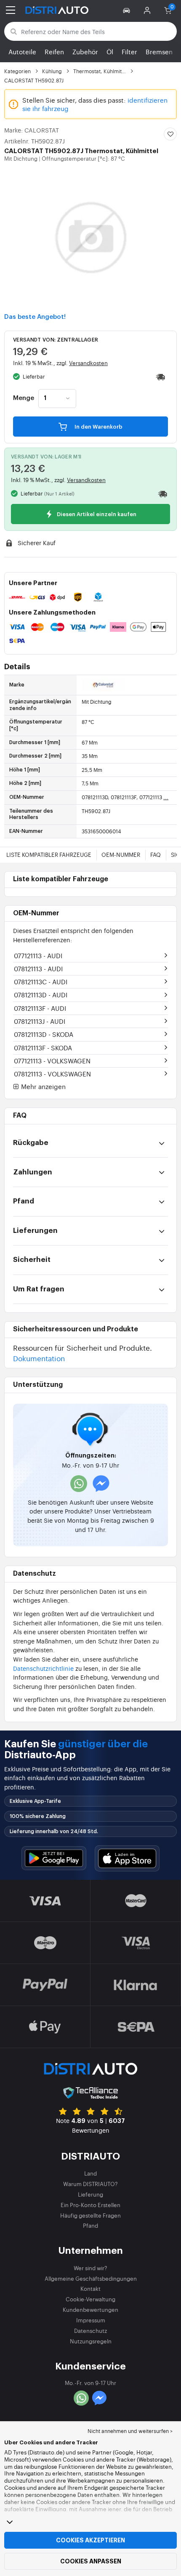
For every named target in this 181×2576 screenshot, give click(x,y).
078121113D (41, 995)
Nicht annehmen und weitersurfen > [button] (130, 2431)
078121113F (40, 1008)
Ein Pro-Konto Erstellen (90, 2205)
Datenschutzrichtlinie (43, 1668)
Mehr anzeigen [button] (43, 1087)
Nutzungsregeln (91, 2341)
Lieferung (90, 2194)
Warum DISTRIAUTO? (90, 2184)
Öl (110, 52)
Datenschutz (90, 2331)
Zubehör (85, 52)
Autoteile (22, 52)
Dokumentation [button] (39, 1358)
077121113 (38, 955)
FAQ (156, 855)
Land (90, 2173)
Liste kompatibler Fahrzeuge (49, 855)
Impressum (91, 2320)
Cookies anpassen (91, 2561)
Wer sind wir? (90, 2268)
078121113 (38, 969)
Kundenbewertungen (90, 2310)
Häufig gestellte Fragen (90, 2215)
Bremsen (159, 52)
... (166, 797)
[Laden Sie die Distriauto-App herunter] (54, 1858)
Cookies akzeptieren (90, 2540)
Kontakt (90, 2288)
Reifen (54, 52)
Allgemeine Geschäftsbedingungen (91, 2278)
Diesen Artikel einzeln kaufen (96, 514)
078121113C (41, 982)
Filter (129, 52)
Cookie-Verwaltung (90, 2299)
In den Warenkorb (98, 427)
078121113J (40, 1021)
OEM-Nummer (121, 855)
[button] (128, 10)
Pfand (90, 2225)
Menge (24, 398)
